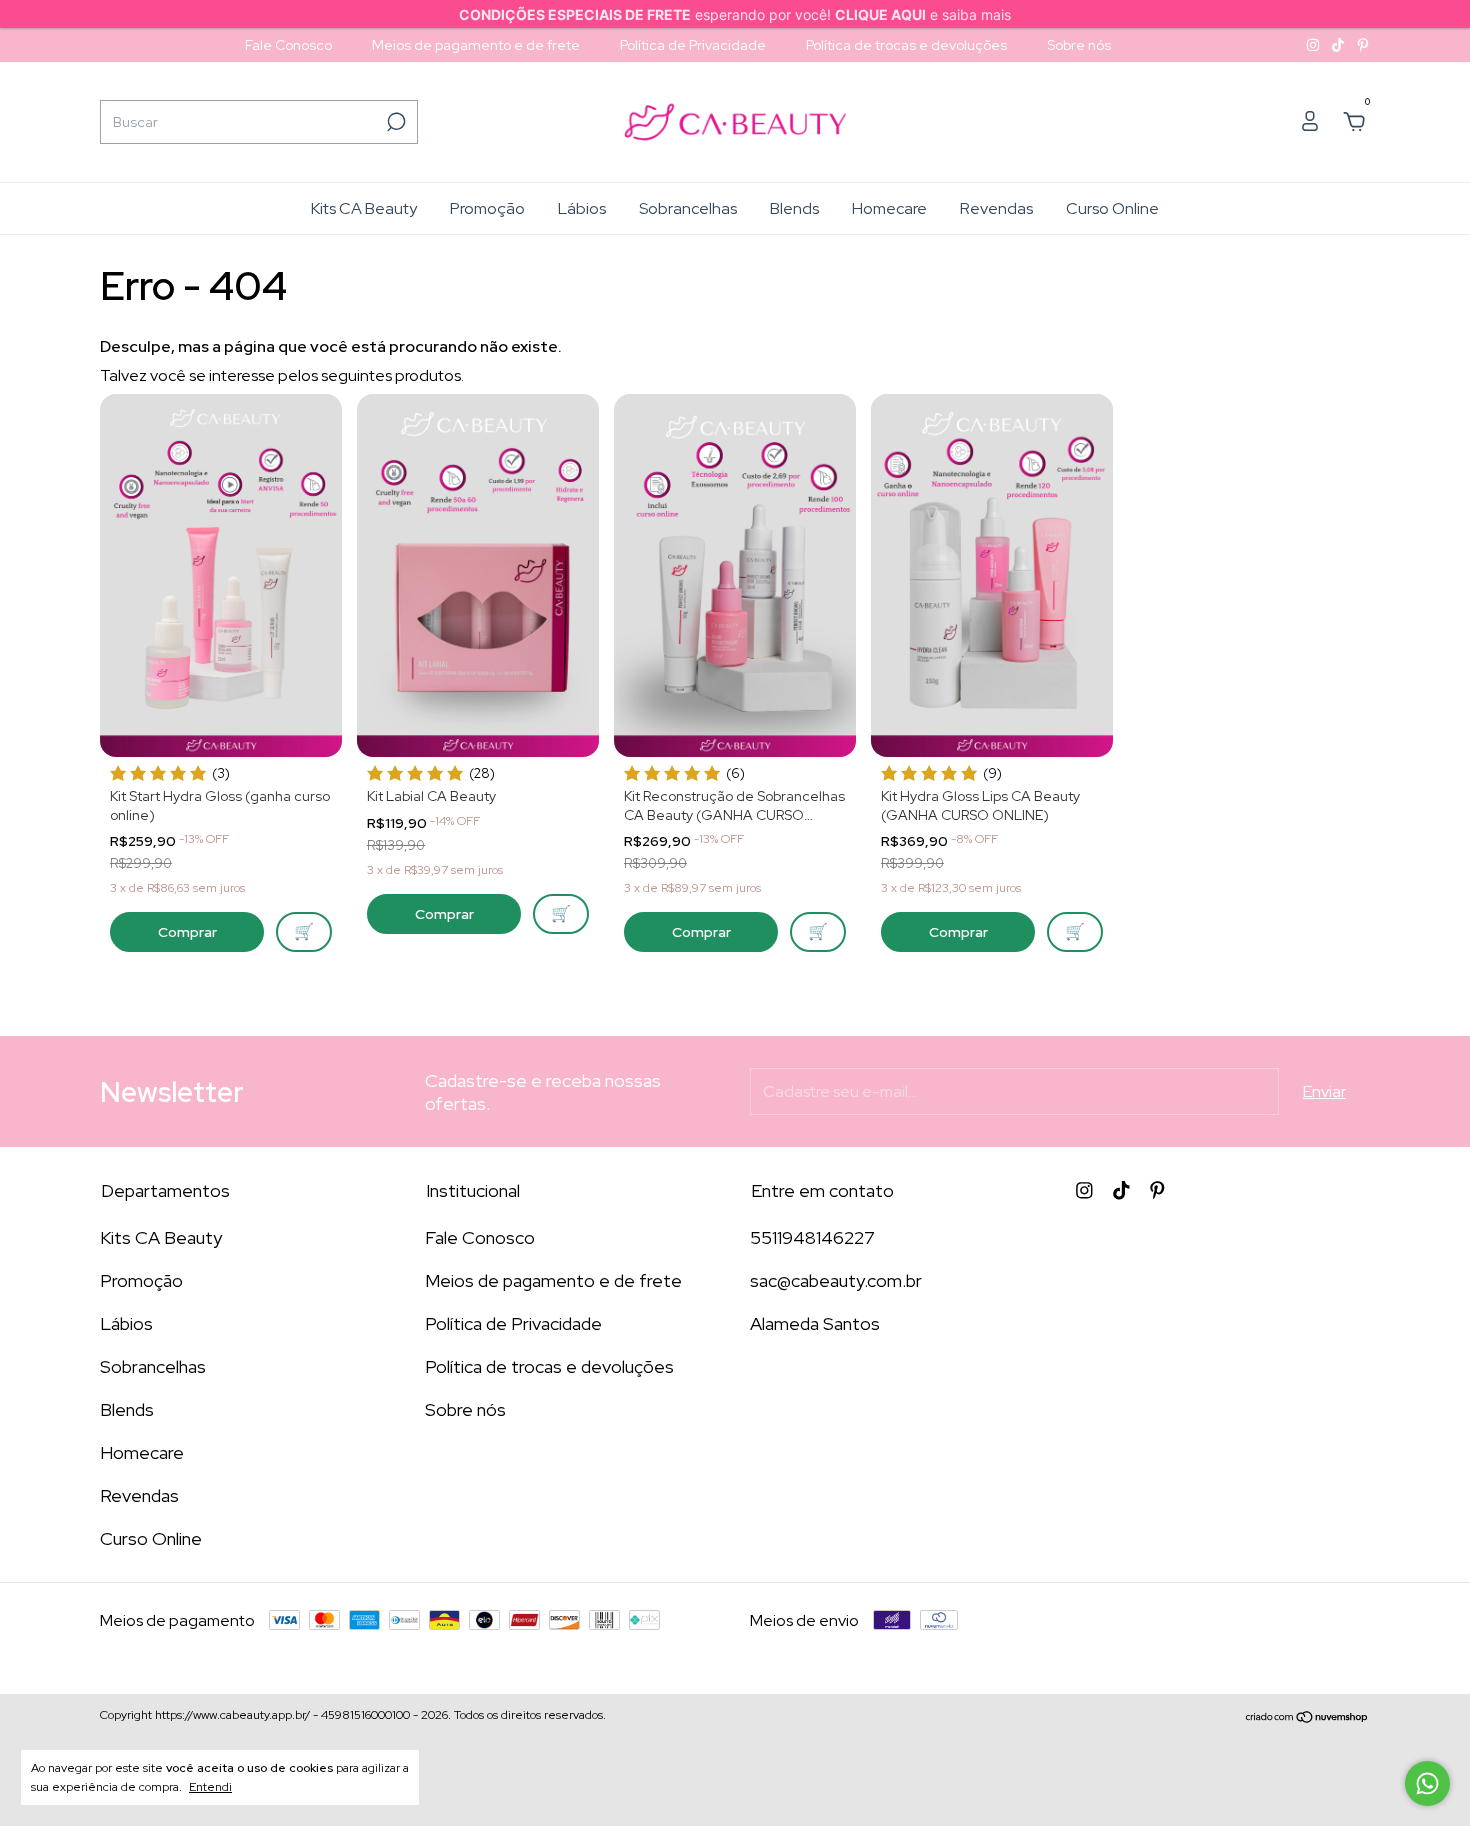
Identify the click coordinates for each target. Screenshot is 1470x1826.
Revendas (996, 208)
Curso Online (1112, 208)
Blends (794, 208)
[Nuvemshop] (1307, 1717)
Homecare (889, 208)
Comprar (187, 932)
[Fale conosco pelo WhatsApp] (1427, 1783)
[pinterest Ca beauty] (1363, 45)
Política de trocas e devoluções (906, 45)
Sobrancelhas (688, 208)
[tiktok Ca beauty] (1339, 45)
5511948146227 (812, 1237)
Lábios (582, 208)
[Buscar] (394, 122)
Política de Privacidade (693, 45)
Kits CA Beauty (364, 208)
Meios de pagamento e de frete (476, 45)
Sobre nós (1079, 45)
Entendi (210, 1787)
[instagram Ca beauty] (1314, 45)
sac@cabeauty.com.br (836, 1280)
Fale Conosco (288, 45)
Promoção (487, 208)
